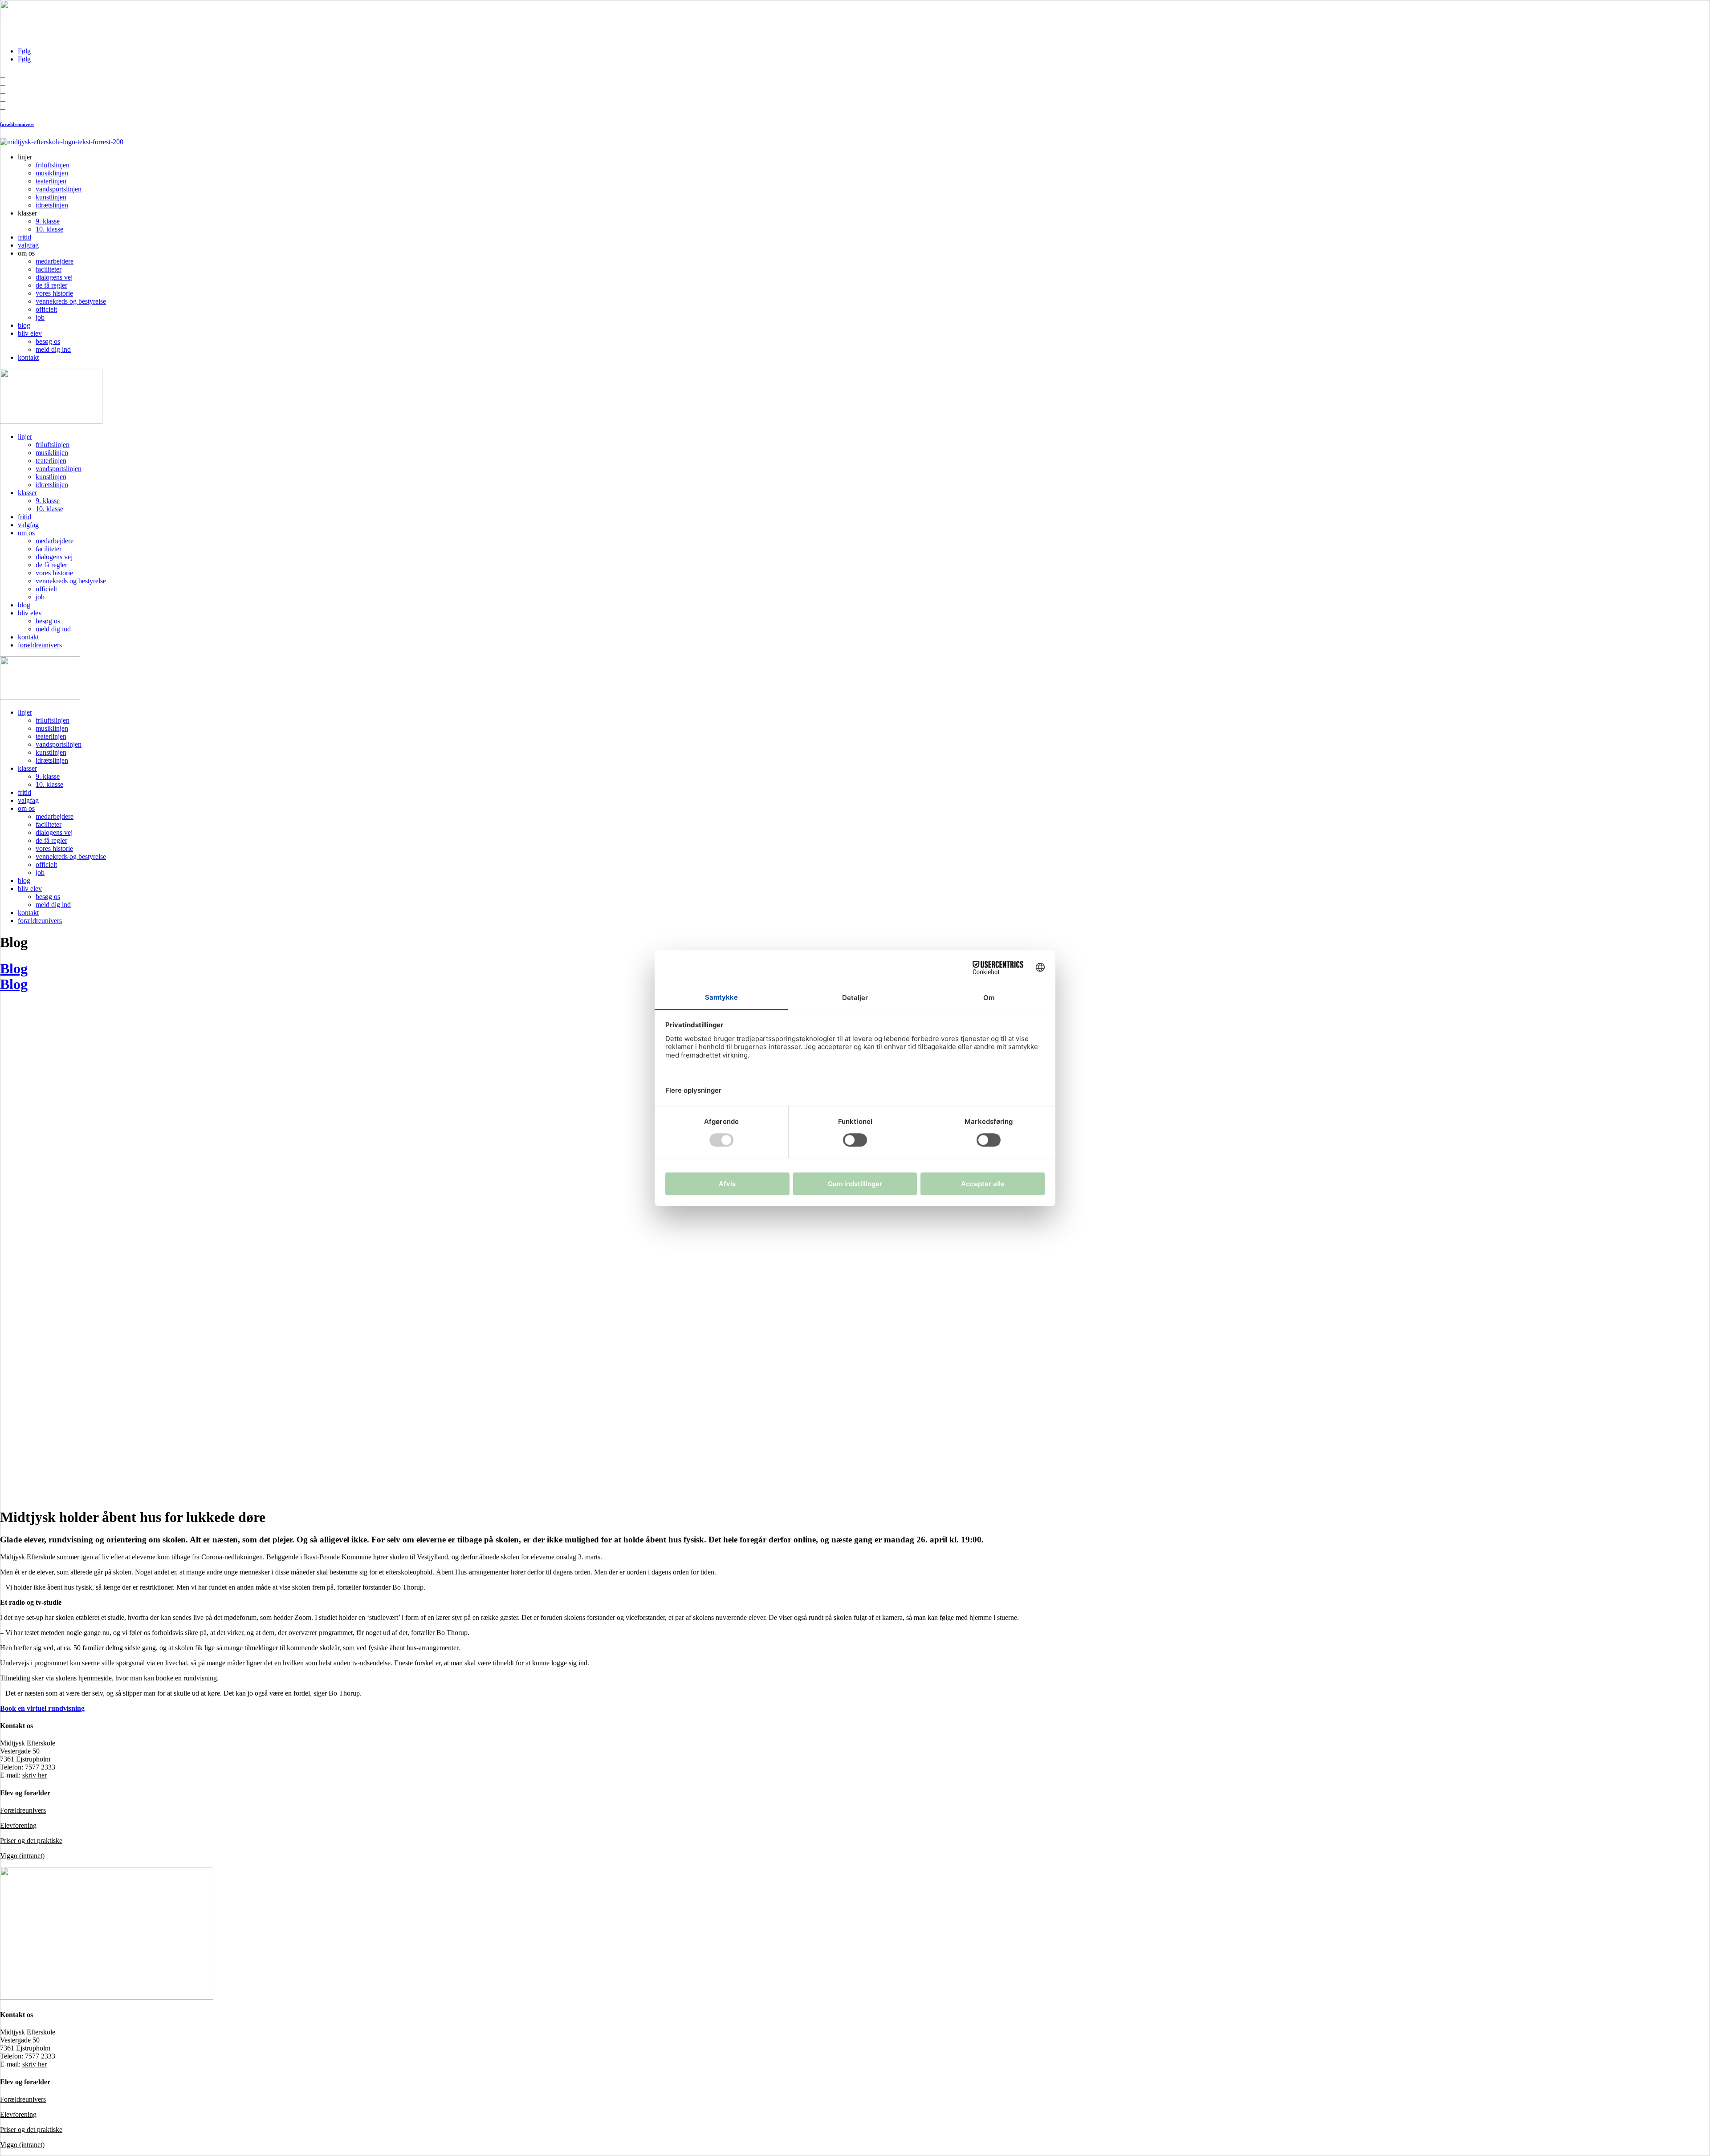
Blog (14, 984)
